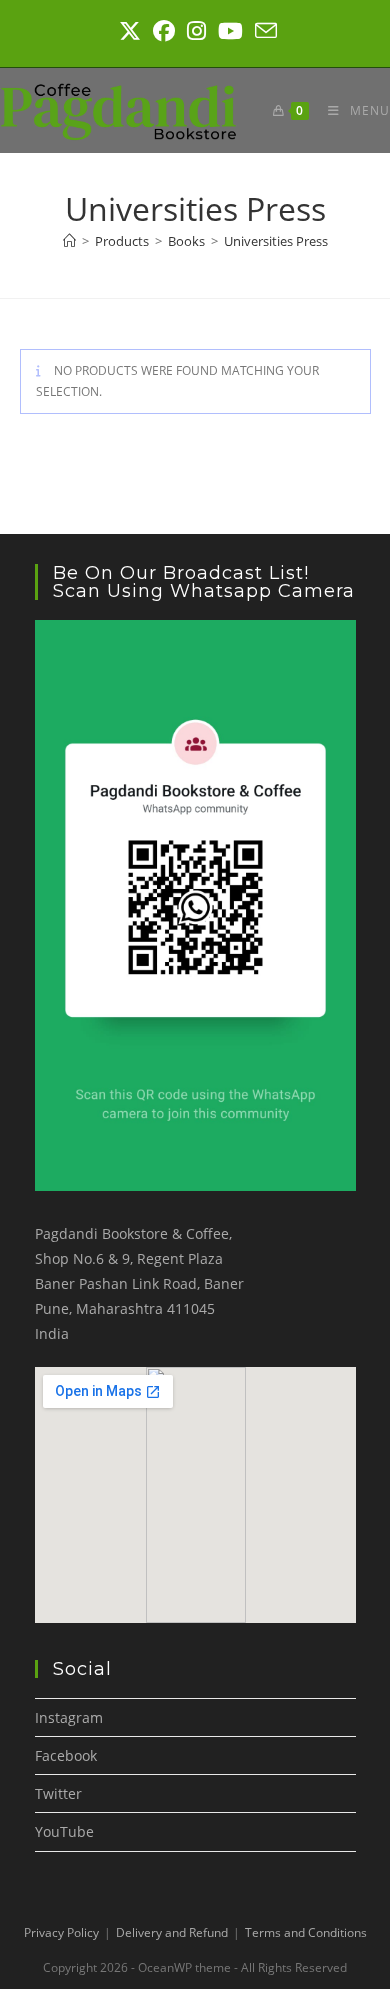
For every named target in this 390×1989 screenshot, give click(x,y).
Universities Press (276, 241)
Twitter (58, 1793)
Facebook (66, 1755)
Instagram (69, 1717)
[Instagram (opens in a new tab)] (196, 31)
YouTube (64, 1831)
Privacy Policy (61, 1932)
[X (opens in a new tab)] (130, 31)
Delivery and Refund (172, 1932)
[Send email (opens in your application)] (263, 31)
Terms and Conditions (306, 1932)
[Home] (69, 241)
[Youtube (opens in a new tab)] (230, 31)
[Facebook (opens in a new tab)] (164, 31)
